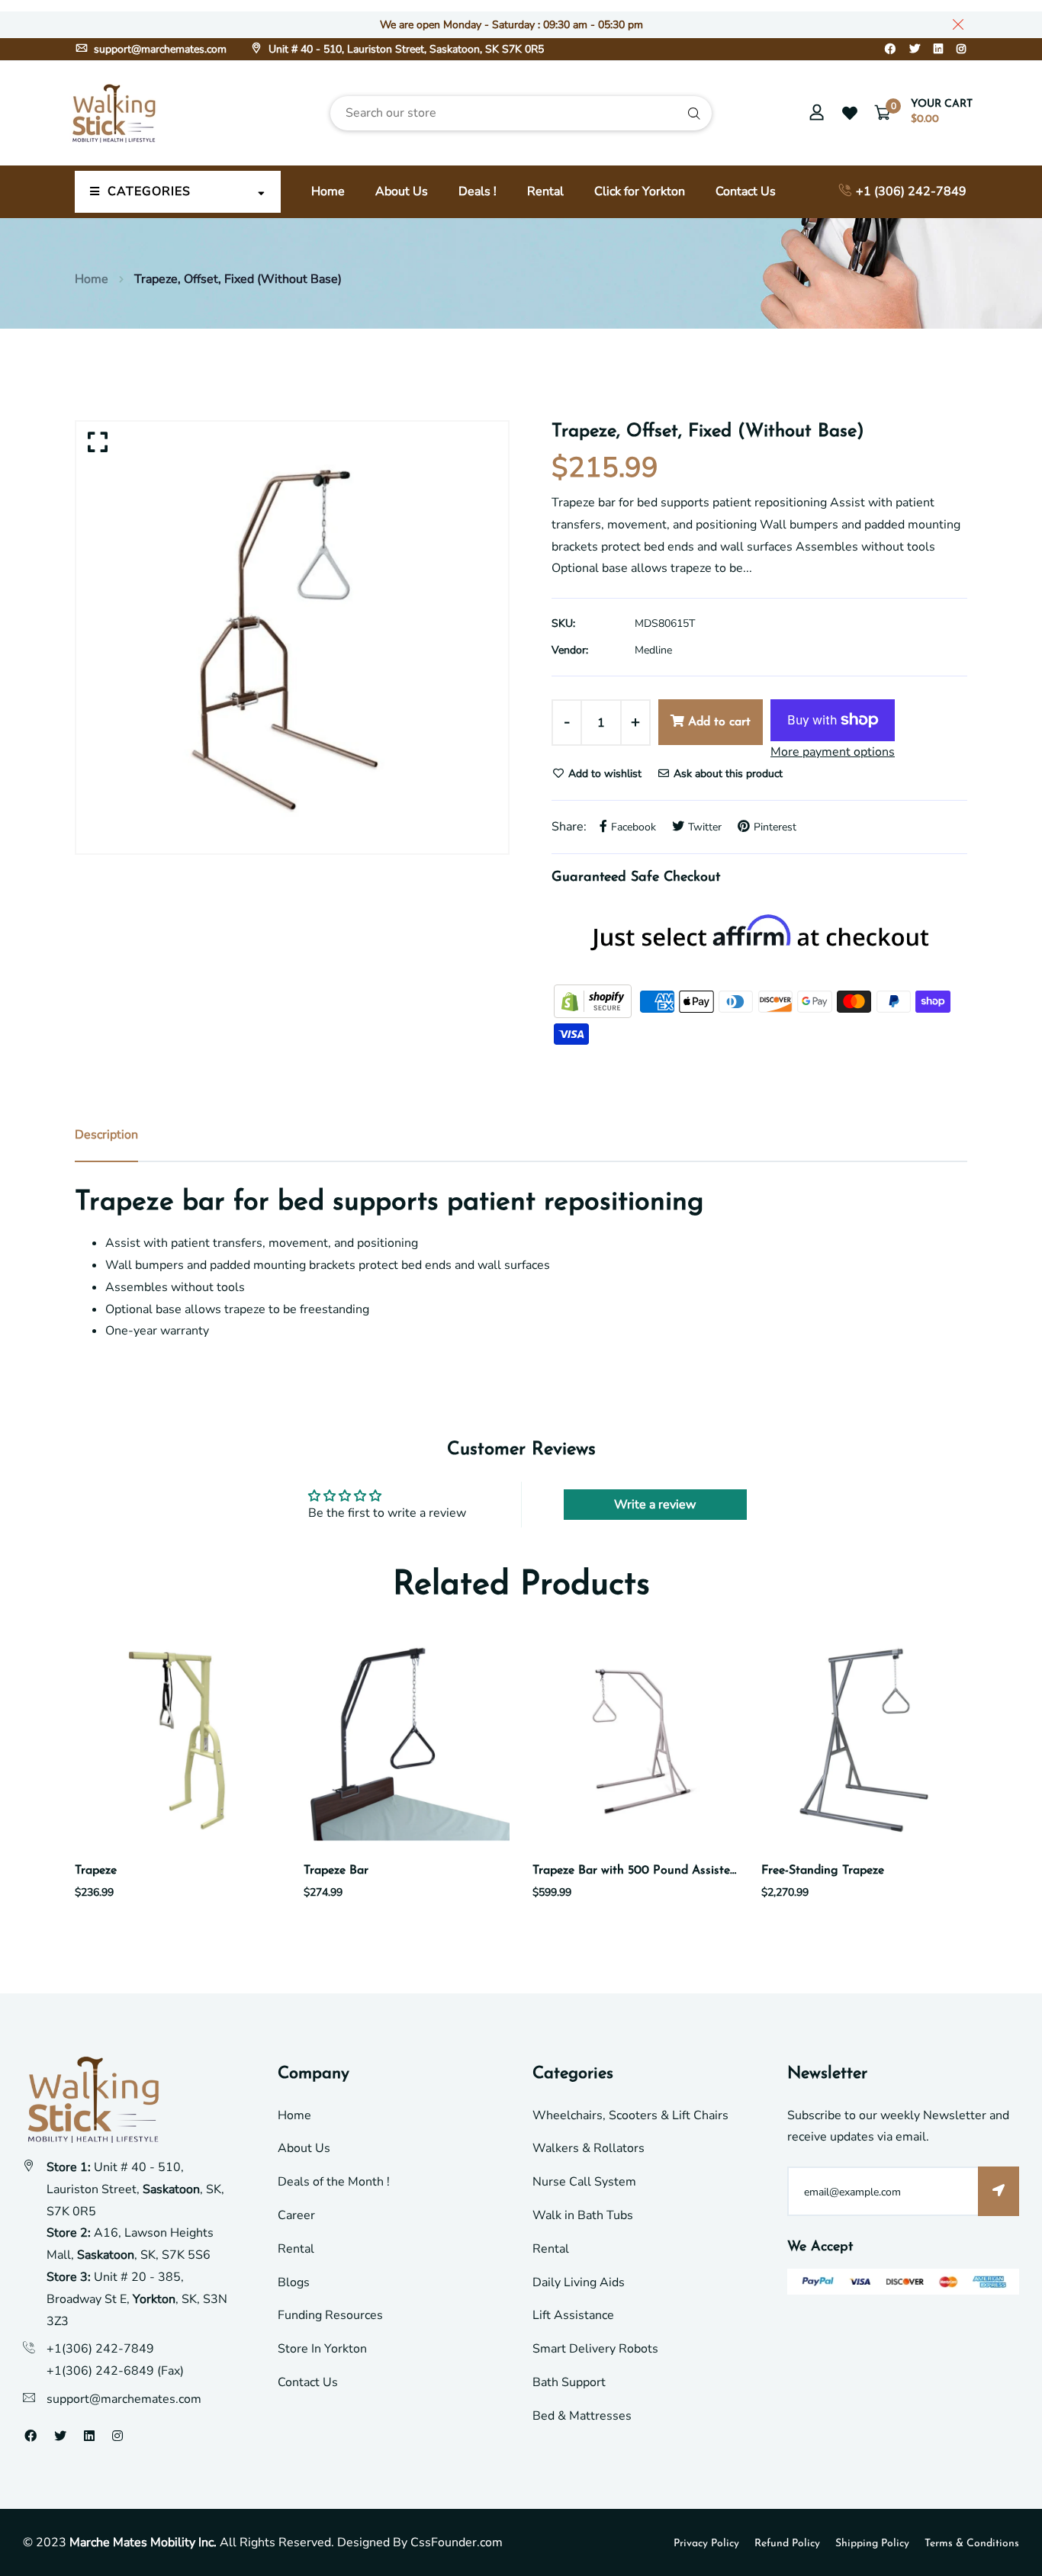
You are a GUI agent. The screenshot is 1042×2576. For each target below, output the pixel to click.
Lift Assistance (573, 2315)
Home (328, 191)
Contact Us (746, 191)
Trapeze (96, 1871)
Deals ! (478, 191)
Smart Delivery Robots (595, 2349)
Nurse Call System (584, 2182)
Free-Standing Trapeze (823, 1871)
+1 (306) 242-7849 (910, 191)
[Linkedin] (938, 49)
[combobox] (521, 113)
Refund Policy (787, 2544)
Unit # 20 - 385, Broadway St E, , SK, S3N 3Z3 (137, 2299)
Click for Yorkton (640, 191)
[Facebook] (890, 49)
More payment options (833, 752)
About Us (402, 191)
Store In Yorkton (322, 2349)
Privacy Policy (706, 2544)
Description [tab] (106, 1135)
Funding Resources (330, 2315)
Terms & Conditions (972, 2544)
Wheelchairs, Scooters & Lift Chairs (630, 2115)
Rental (545, 191)
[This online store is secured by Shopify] (594, 1001)
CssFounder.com (457, 2542)
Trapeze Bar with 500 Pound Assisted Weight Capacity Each (697, 1871)
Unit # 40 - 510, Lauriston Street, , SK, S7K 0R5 (135, 2189)
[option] (292, 638)
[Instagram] (961, 49)
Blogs (294, 2282)
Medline (653, 650)
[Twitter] (915, 49)
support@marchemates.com (159, 49)
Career (296, 2215)
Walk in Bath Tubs (583, 2215)
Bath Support (569, 2382)
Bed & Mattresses (582, 2416)
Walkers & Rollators (589, 2148)
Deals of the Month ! (334, 2182)
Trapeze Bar (336, 1871)
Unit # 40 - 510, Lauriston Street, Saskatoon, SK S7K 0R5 (405, 49)
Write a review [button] (655, 1505)
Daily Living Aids (579, 2282)
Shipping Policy (872, 2544)
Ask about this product (727, 774)
